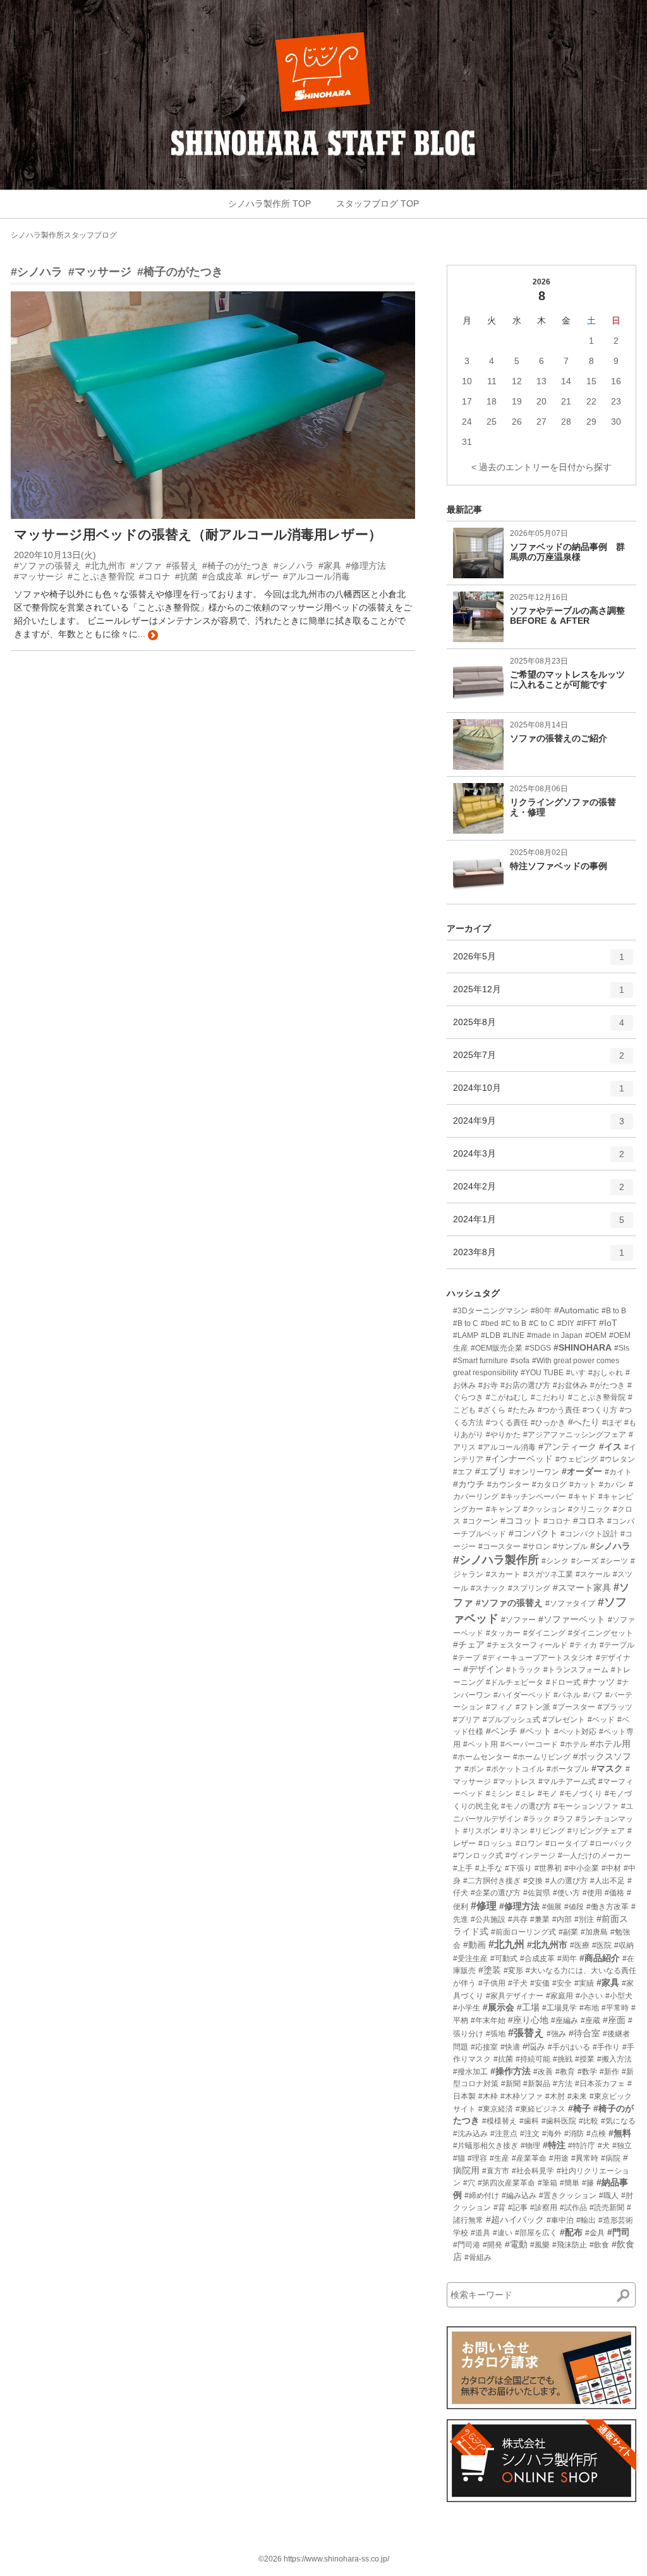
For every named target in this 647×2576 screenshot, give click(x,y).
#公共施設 (488, 1919)
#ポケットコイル (515, 1769)
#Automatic (577, 1310)
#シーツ (614, 1561)
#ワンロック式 (478, 1856)
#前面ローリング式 (523, 1932)
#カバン (613, 1485)
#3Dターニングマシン (491, 1311)
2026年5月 (539, 962)
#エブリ (491, 1471)
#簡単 (570, 2183)
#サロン (537, 1546)
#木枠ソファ (522, 2096)
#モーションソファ (586, 1806)
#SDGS (538, 1348)
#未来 (577, 2096)
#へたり (584, 1422)
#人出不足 (608, 1881)
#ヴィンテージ (530, 1856)
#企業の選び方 (496, 1893)
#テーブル (617, 1645)
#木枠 (488, 2096)
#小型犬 (619, 1996)
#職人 (609, 2196)
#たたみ (522, 1410)
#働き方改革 (608, 1907)
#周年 (567, 1959)
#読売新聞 (607, 2208)
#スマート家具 (582, 1588)
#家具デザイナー (515, 1996)
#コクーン (481, 1521)
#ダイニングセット (601, 1633)
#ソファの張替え (509, 1603)
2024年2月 (539, 1192)
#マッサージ (100, 272)
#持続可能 (533, 2059)
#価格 (614, 1893)
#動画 (475, 1945)
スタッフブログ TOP (378, 204)
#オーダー (582, 1471)
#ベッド (601, 1720)
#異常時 (585, 2158)
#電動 (516, 2244)
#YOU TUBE (542, 1373)
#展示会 (499, 2007)
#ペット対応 (575, 1732)
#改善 (543, 2072)
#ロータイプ (566, 1844)
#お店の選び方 (525, 1385)
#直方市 (496, 2171)
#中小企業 (582, 1868)
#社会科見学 (533, 2171)
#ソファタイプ (570, 1603)
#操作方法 (511, 2071)
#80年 (541, 1311)
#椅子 (579, 2108)
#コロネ (589, 1521)
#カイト (618, 1472)
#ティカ (584, 1645)
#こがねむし (507, 1397)
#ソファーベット (572, 1619)
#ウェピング (577, 1459)
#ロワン (529, 1844)
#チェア (469, 1644)
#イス (610, 1447)
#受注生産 (470, 1959)
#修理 (484, 1906)
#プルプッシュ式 (511, 1720)
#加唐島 (594, 1932)
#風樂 (540, 2245)
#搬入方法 (614, 2059)
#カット (583, 1485)
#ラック (537, 1819)
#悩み (534, 2046)
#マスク (607, 1768)
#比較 (589, 2121)
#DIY (566, 1323)
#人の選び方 (566, 1881)
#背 (499, 2208)
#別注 (584, 1919)
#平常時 (615, 2008)
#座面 (614, 2020)
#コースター (499, 1546)
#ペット (536, 1731)
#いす (576, 1373)
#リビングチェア (596, 1831)
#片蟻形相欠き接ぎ (486, 2146)
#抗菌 (503, 2059)
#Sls (622, 1348)
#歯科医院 (559, 2121)
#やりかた (503, 1435)
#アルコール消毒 (507, 1447)
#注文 (530, 2134)
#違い (503, 2233)
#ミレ (525, 1794)
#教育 (565, 2072)
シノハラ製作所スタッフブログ (64, 235)
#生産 (499, 2158)
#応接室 (484, 2047)
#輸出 (586, 2220)
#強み (556, 2034)
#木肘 (555, 2096)
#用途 (559, 2158)
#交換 (533, 1881)
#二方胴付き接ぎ (492, 1881)
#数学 (587, 2072)
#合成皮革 (537, 1959)
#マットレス (515, 1782)
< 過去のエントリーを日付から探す (541, 467)
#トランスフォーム (576, 1670)
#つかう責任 (559, 1410)
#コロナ (557, 1521)
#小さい (589, 1996)
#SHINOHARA (583, 1347)
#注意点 (504, 2134)
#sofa (520, 1361)
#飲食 (599, 2245)
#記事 (518, 2208)
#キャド (582, 1497)
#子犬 (518, 1983)
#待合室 (584, 2033)
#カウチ (469, 1484)
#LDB (491, 1335)
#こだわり (548, 1397)
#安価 (540, 1983)
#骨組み (478, 2257)
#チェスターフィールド (527, 1645)
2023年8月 (539, 1257)
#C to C (542, 1323)
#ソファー (518, 1620)
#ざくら (492, 1410)
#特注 (554, 2145)
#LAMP (466, 1335)
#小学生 (467, 2008)
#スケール (593, 1574)
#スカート (503, 1574)
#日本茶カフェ (600, 2084)
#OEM (596, 1335)
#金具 (595, 2233)
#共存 (518, 1919)
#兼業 (540, 1919)
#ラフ (563, 1819)
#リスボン (481, 1831)
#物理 (530, 2146)
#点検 (596, 2134)
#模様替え (499, 2121)
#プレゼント (564, 1720)
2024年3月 (539, 1159)
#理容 (477, 2158)
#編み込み (519, 2196)
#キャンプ (503, 1509)
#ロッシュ (496, 1844)
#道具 (481, 2233)
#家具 (608, 1983)
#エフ (463, 1472)
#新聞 (511, 2084)
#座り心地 (528, 2020)
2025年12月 (539, 994)
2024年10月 (539, 1093)
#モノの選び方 (526, 1806)
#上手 (463, 1868)
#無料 (620, 2133)
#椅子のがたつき (180, 272)
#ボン (474, 1769)
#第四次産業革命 (506, 2183)
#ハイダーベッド (522, 1695)
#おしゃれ (606, 1373)
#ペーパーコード (529, 1744)
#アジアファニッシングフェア (575, 1435)
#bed (490, 1323)
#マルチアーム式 (567, 1782)
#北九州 (506, 1944)
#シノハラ (37, 272)
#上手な (489, 1868)
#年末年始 (488, 2020)
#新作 (609, 2072)
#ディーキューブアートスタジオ (538, 1658)
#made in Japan (555, 1335)
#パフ (593, 1695)
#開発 (493, 2245)
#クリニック (589, 1509)
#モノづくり (581, 1794)
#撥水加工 (470, 2072)
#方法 (563, 2084)
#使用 (592, 1893)
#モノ (547, 1794)
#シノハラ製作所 (496, 1560)
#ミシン (499, 1794)
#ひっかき (548, 1423)
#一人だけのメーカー (594, 1856)
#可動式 (504, 1959)
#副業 (568, 1932)
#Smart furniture (481, 1361)
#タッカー (503, 1633)
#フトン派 (533, 1707)
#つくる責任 (507, 1423)
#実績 (584, 1983)
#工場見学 (559, 2008)
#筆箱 (547, 2183)
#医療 (580, 1945)
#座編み (565, 2020)
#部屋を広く (536, 2233)
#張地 (496, 2034)
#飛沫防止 (570, 2245)
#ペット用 (481, 1744)
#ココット (521, 1521)
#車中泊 (560, 2220)
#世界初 (548, 1868)
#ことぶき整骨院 (597, 1397)
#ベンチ (502, 1731)
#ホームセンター (482, 1757)
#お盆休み (570, 1385)
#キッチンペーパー (534, 1497)
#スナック (488, 1588)
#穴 (469, 2183)
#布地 (589, 2008)
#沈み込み (470, 2134)
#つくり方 (600, 1410)
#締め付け (482, 2196)
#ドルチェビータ (515, 1682)
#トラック (523, 1670)
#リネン (514, 1831)
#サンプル (570, 1546)
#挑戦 (563, 2059)
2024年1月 (539, 1224)
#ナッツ (599, 1682)
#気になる (618, 2121)
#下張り (518, 1868)
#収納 (624, 1945)
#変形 (513, 1971)
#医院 (602, 1945)
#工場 (528, 2007)
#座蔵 (590, 2020)
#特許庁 (582, 2146)
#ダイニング (544, 1633)
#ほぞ (612, 1423)
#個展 (552, 1907)
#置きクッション (568, 2196)
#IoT (608, 1323)
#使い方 (566, 1893)
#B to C (466, 1323)
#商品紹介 (600, 1958)
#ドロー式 (563, 1682)
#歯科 (529, 2121)
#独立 (622, 2146)
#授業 (585, 2059)
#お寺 (488, 1385)
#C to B (514, 1323)
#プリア (467, 1720)
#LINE (514, 1335)
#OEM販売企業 (497, 1348)
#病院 (611, 2158)
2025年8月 (539, 1027)
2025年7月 (539, 1060)
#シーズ (585, 1561)
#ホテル (574, 1744)
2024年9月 (539, 1126)
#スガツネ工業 (548, 1574)
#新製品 (537, 2084)
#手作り (606, 2047)
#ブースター (574, 1707)
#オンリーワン (534, 1472)
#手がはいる (569, 2047)
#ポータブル (568, 1769)
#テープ (467, 1658)
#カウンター (508, 1485)
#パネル (567, 1695)
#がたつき (608, 1385)
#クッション (544, 1509)
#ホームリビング (542, 1757)
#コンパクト (533, 1533)
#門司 (619, 2232)
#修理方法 (519, 1906)
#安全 (562, 1983)
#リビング (547, 1831)
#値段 (574, 1907)
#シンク (555, 1561)
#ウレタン (618, 1459)
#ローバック (611, 1844)
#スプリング (529, 1588)
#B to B (614, 1311)
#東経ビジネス (541, 2109)
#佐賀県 (537, 1893)
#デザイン (483, 1669)
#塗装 (490, 1970)
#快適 (510, 2047)
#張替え (526, 2033)
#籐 (588, 2183)
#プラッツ (615, 1707)
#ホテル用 (610, 1744)
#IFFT (587, 1323)
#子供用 (492, 1983)
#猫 (459, 2158)
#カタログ (549, 1485)
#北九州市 (547, 1945)
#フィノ (499, 1707)
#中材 (611, 1868)
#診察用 (544, 2208)
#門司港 (467, 2245)
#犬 (604, 2146)
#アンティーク (567, 1447)
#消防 (574, 2134)
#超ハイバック (515, 2220)
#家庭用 (559, 1996)
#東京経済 (496, 2109)
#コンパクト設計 (589, 1534)
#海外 (552, 2134)
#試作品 (573, 2208)
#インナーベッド (519, 1459)
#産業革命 (529, 2158)
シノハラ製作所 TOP (269, 204)
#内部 (562, 1919)
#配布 (571, 2232)
